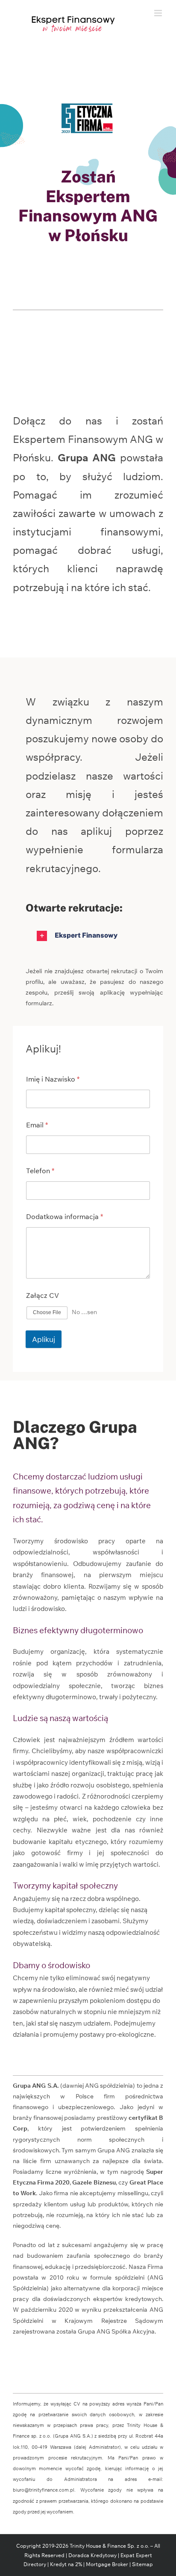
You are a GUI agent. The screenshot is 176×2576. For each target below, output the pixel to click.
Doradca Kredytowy (92, 2555)
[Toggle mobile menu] (159, 13)
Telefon (40, 1171)
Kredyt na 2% (66, 2564)
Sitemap (142, 2564)
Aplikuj (44, 1339)
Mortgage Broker (107, 2564)
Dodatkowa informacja (65, 1217)
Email (37, 1125)
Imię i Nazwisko (53, 1079)
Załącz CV (43, 1295)
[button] (94, 936)
